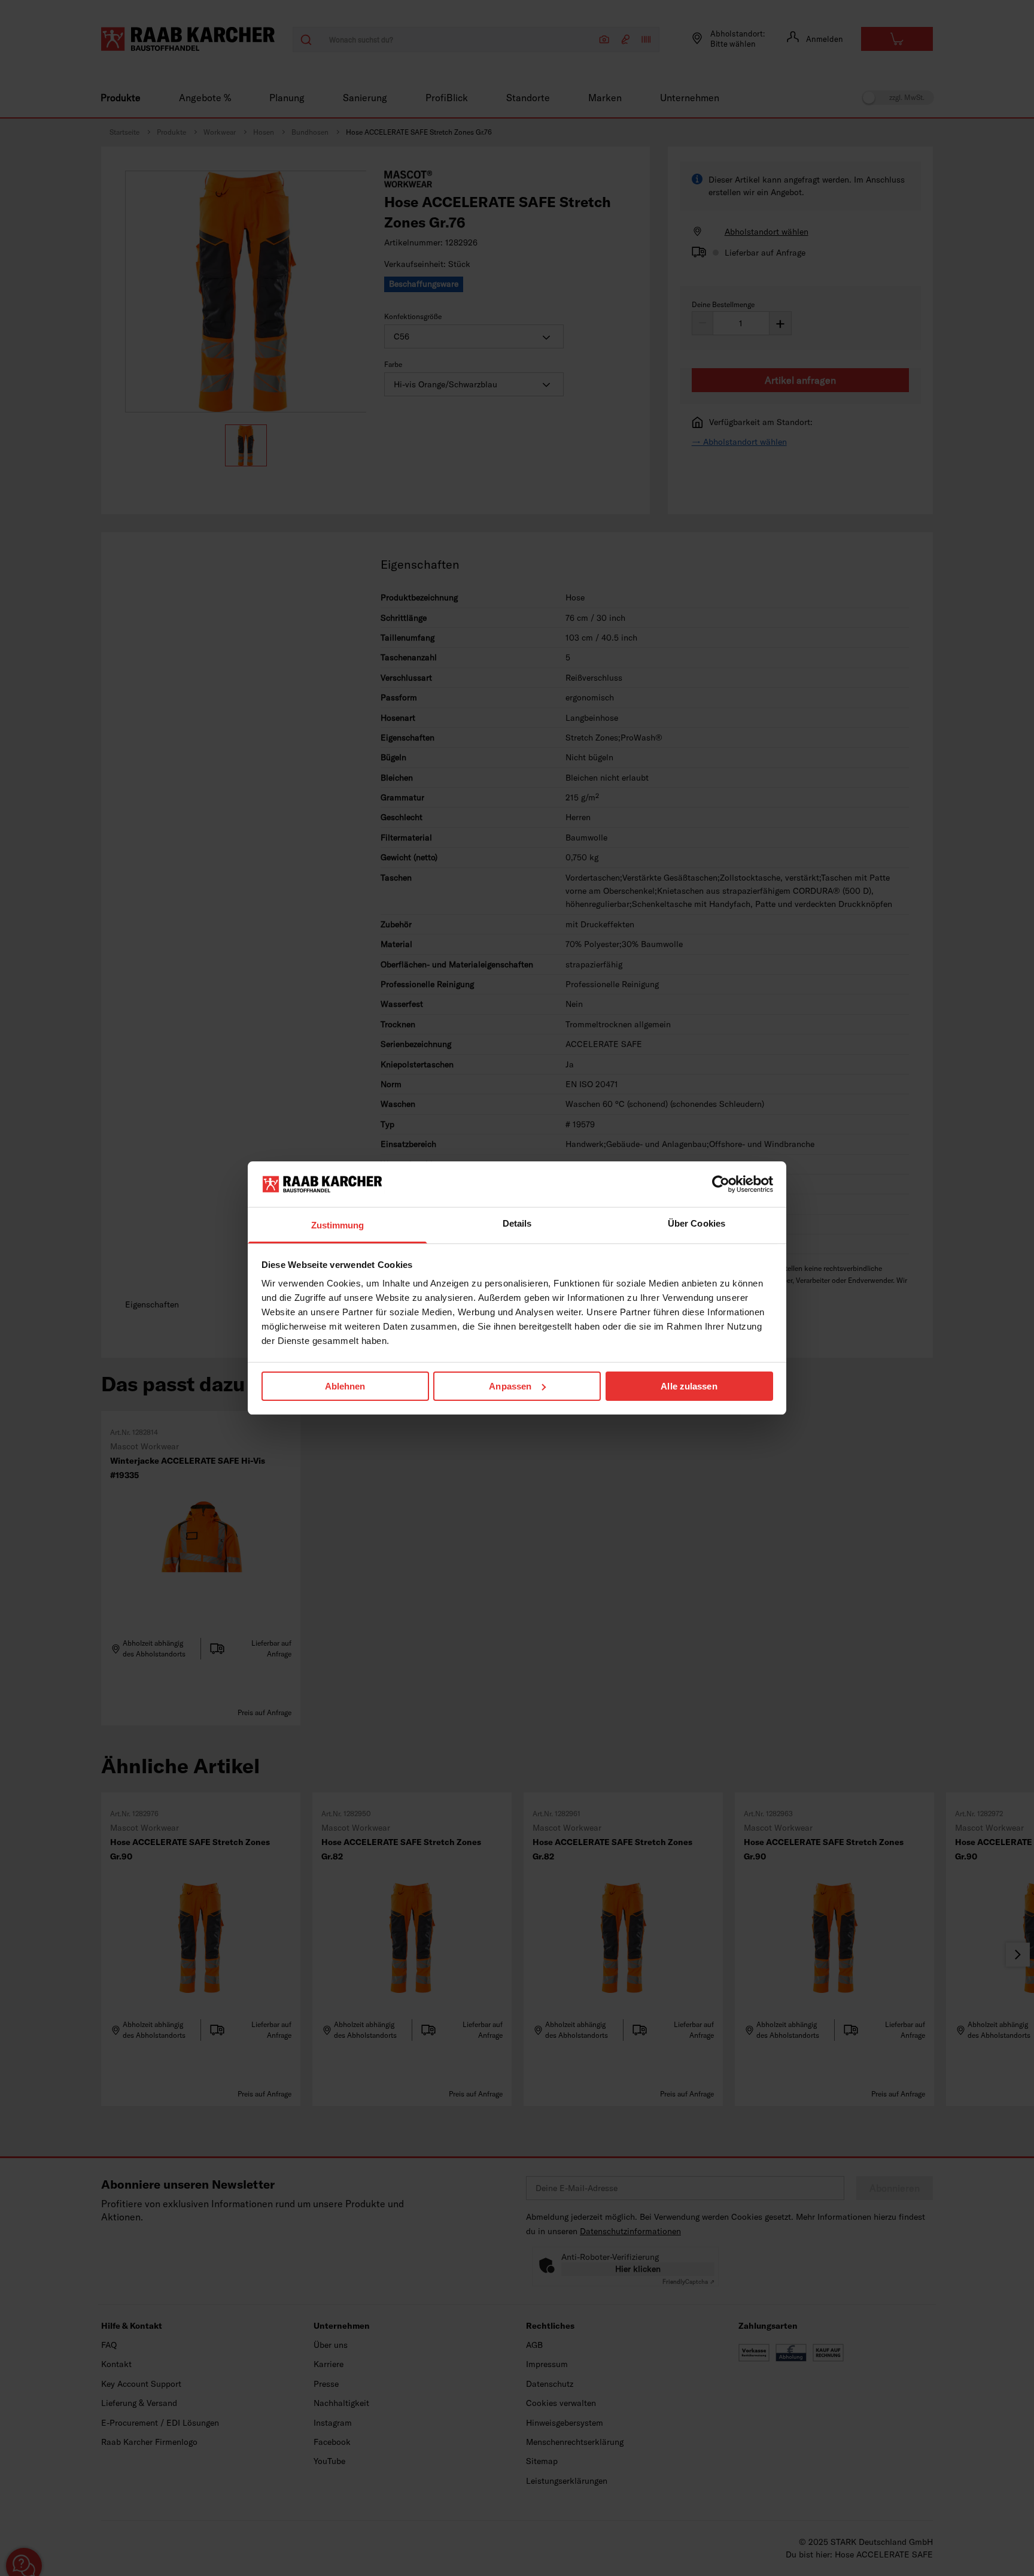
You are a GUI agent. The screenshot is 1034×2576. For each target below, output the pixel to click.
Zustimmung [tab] (338, 1225)
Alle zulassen (689, 1386)
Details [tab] (517, 1223)
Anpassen (510, 1386)
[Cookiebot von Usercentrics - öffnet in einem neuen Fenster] (721, 1184)
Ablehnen (345, 1386)
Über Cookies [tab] (697, 1223)
